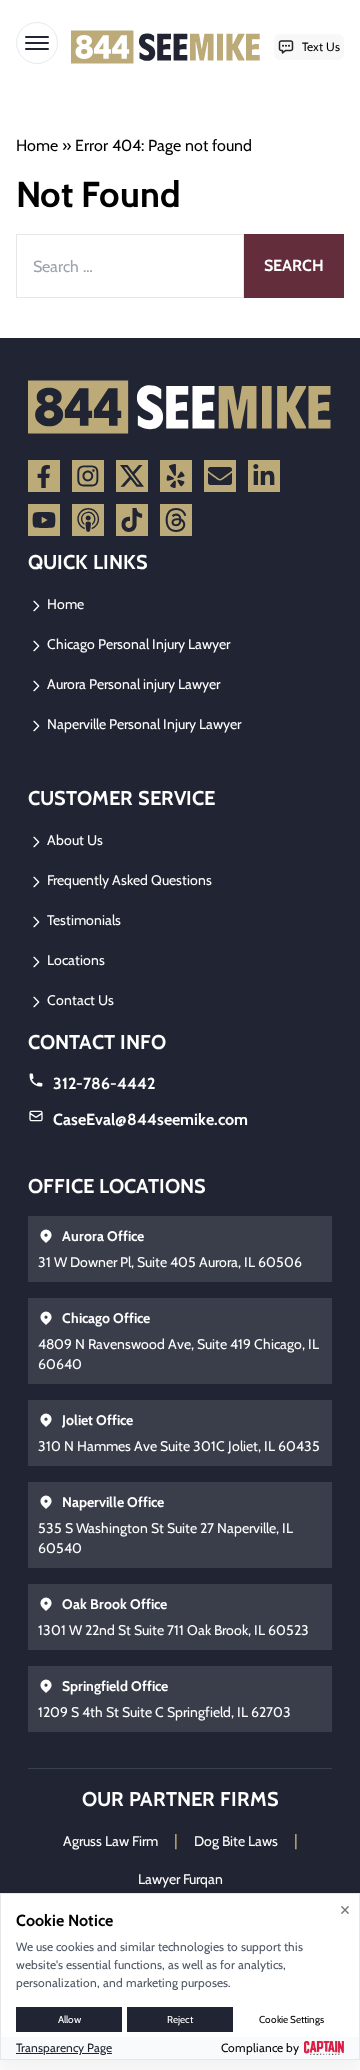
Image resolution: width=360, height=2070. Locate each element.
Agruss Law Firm (110, 1841)
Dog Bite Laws (236, 1841)
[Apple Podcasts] (88, 520)
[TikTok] (132, 520)
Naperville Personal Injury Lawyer (142, 724)
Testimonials (82, 920)
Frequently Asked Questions (128, 880)
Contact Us (79, 1000)
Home (37, 145)
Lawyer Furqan (180, 1879)
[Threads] (176, 520)
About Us (73, 840)
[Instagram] (88, 476)
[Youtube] (44, 520)
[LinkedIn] (264, 476)
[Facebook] (44, 476)
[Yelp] (176, 476)
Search (294, 265)
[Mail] (220, 476)
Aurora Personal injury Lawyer (132, 684)
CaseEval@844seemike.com (150, 1119)
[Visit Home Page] (166, 47)
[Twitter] (132, 476)
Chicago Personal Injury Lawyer (137, 644)
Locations (74, 960)
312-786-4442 (104, 1083)
